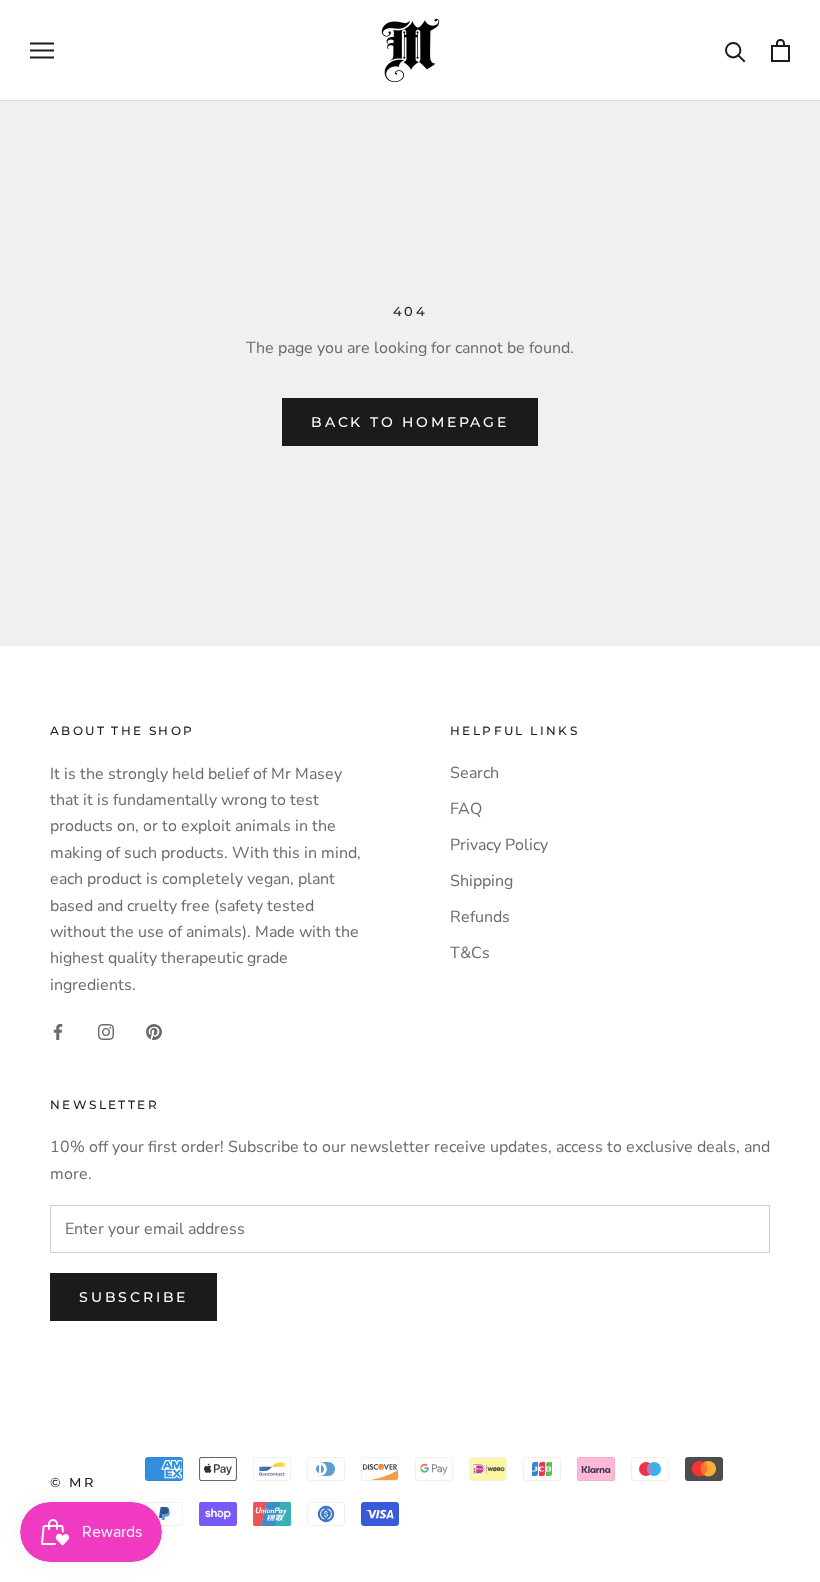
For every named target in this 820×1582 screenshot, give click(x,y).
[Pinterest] (154, 1031)
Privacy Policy (499, 845)
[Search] (735, 50)
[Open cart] (780, 50)
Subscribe (133, 1297)
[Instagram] (106, 1031)
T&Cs (470, 953)
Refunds (480, 917)
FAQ (466, 809)
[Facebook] (58, 1031)
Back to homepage (410, 422)
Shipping (481, 881)
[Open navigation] (42, 51)
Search (474, 773)
